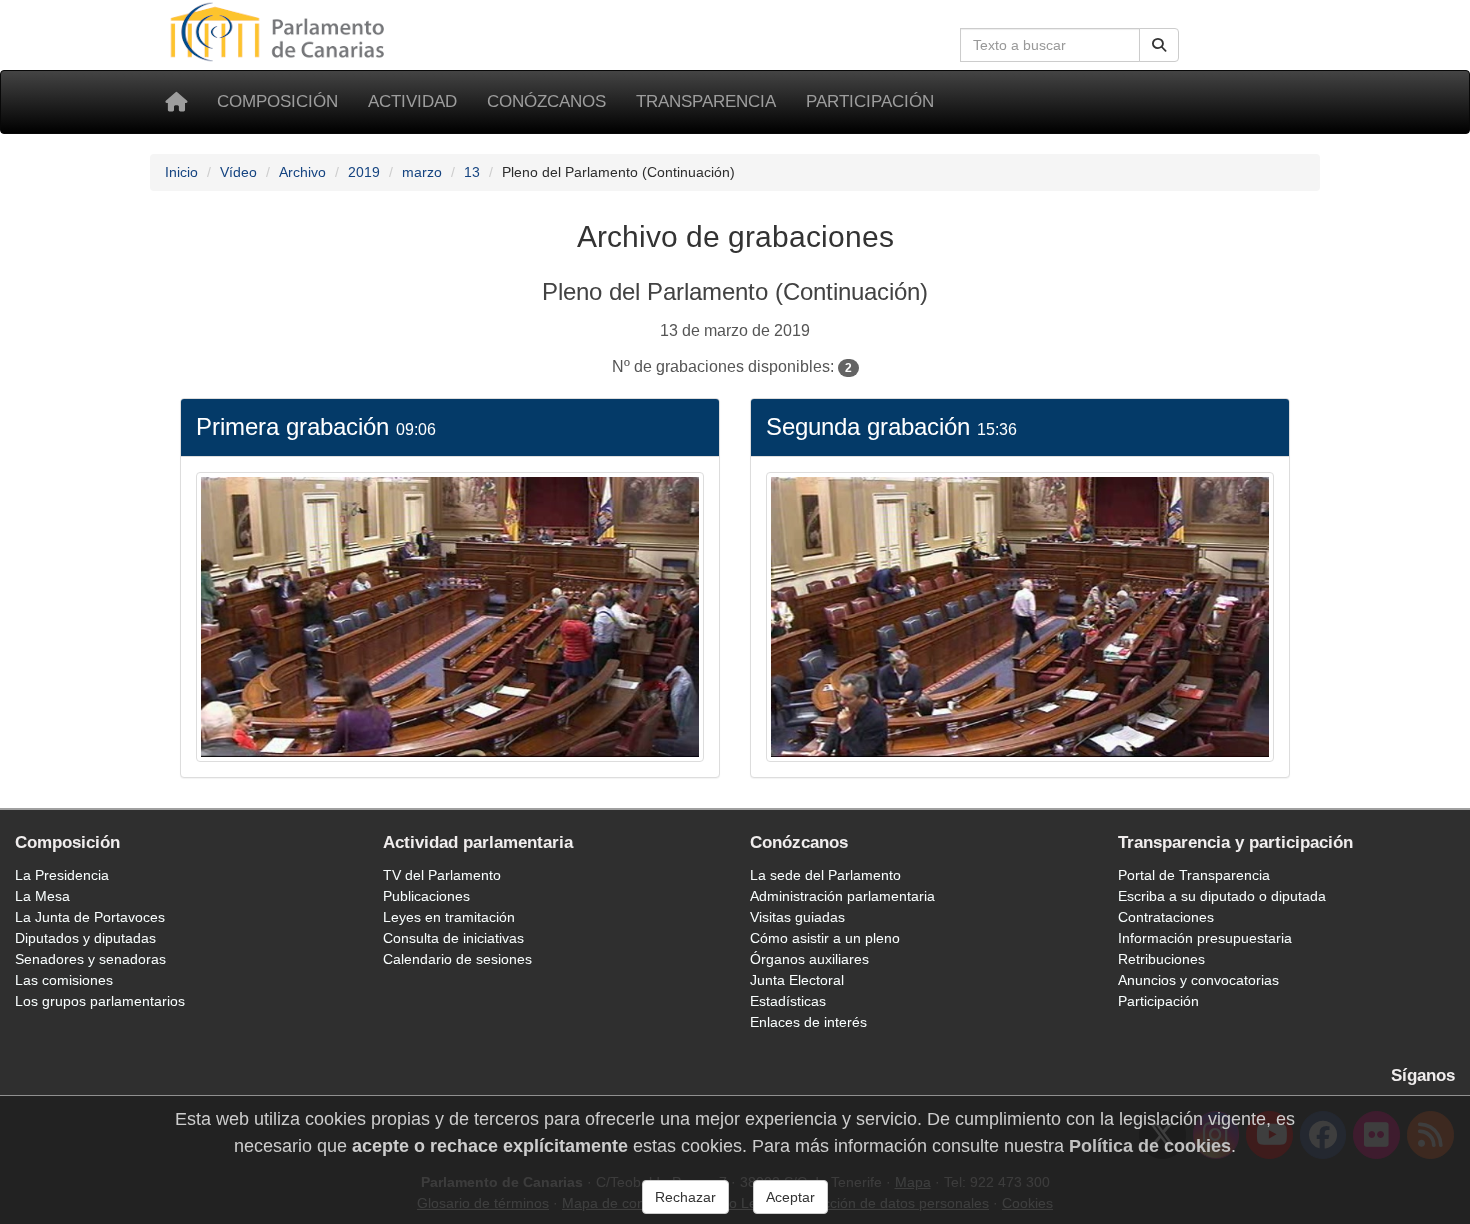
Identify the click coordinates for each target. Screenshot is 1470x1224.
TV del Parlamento (442, 875)
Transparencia (706, 101)
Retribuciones (1161, 959)
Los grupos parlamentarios (100, 1001)
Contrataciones (1166, 917)
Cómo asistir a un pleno (825, 938)
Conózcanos (546, 101)
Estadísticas (788, 1001)
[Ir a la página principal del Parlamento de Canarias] (280, 31)
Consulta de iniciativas (453, 938)
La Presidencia (62, 875)
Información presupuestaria (1205, 938)
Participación (870, 101)
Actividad (412, 101)
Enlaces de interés (808, 1022)
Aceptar (790, 1197)
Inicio (181, 172)
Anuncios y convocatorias (1198, 980)
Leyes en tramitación (449, 917)
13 (472, 172)
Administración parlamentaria (842, 896)
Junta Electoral (797, 980)
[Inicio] (176, 102)
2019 (364, 172)
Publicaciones (426, 896)
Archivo (302, 172)
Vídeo (238, 172)
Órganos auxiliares (809, 959)
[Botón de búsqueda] (1159, 45)
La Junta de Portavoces (90, 917)
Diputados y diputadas (85, 938)
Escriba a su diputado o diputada (1222, 896)
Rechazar (685, 1197)
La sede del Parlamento (825, 875)
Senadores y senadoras (90, 959)
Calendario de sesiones (457, 959)
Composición (277, 101)
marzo (422, 172)
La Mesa (42, 896)
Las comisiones (64, 980)
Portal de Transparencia (1194, 875)
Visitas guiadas (797, 917)
